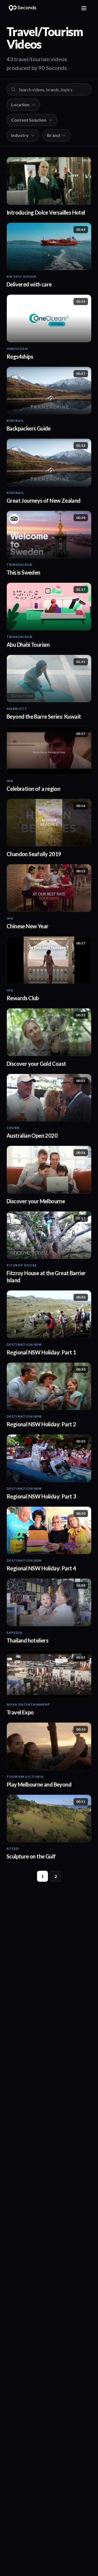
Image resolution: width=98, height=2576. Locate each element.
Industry (20, 135)
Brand (53, 135)
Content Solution (29, 120)
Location (20, 105)
